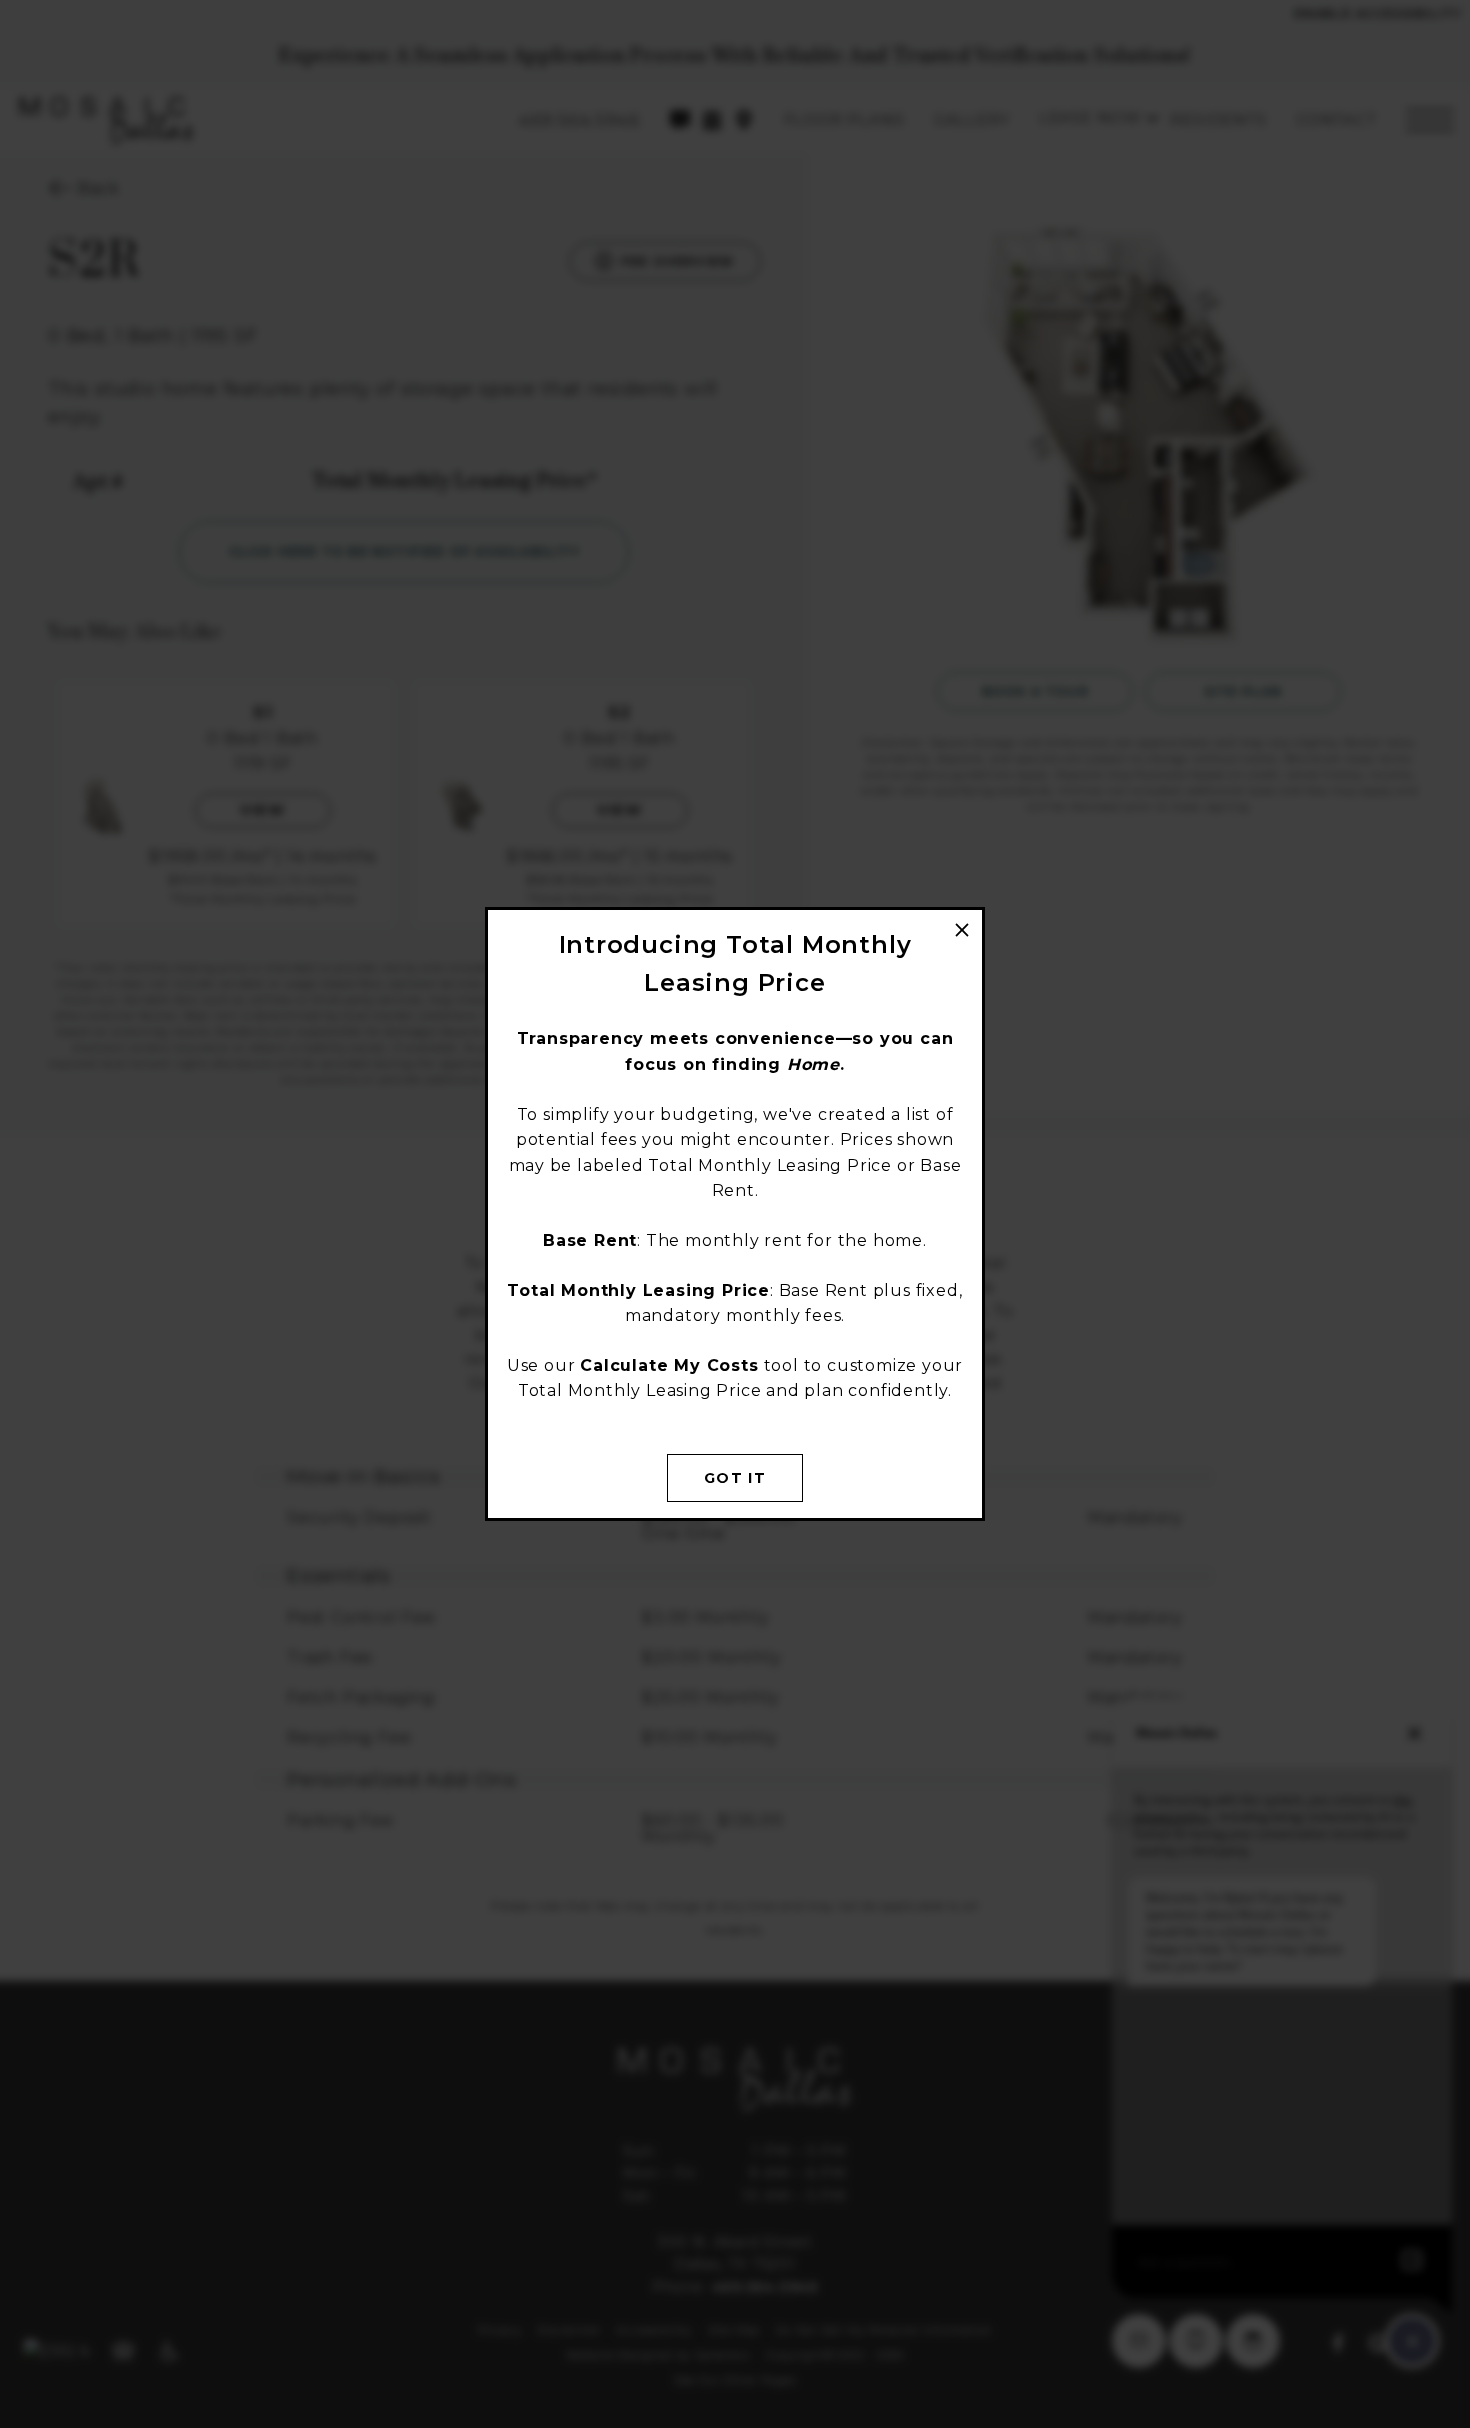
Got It (735, 1478)
